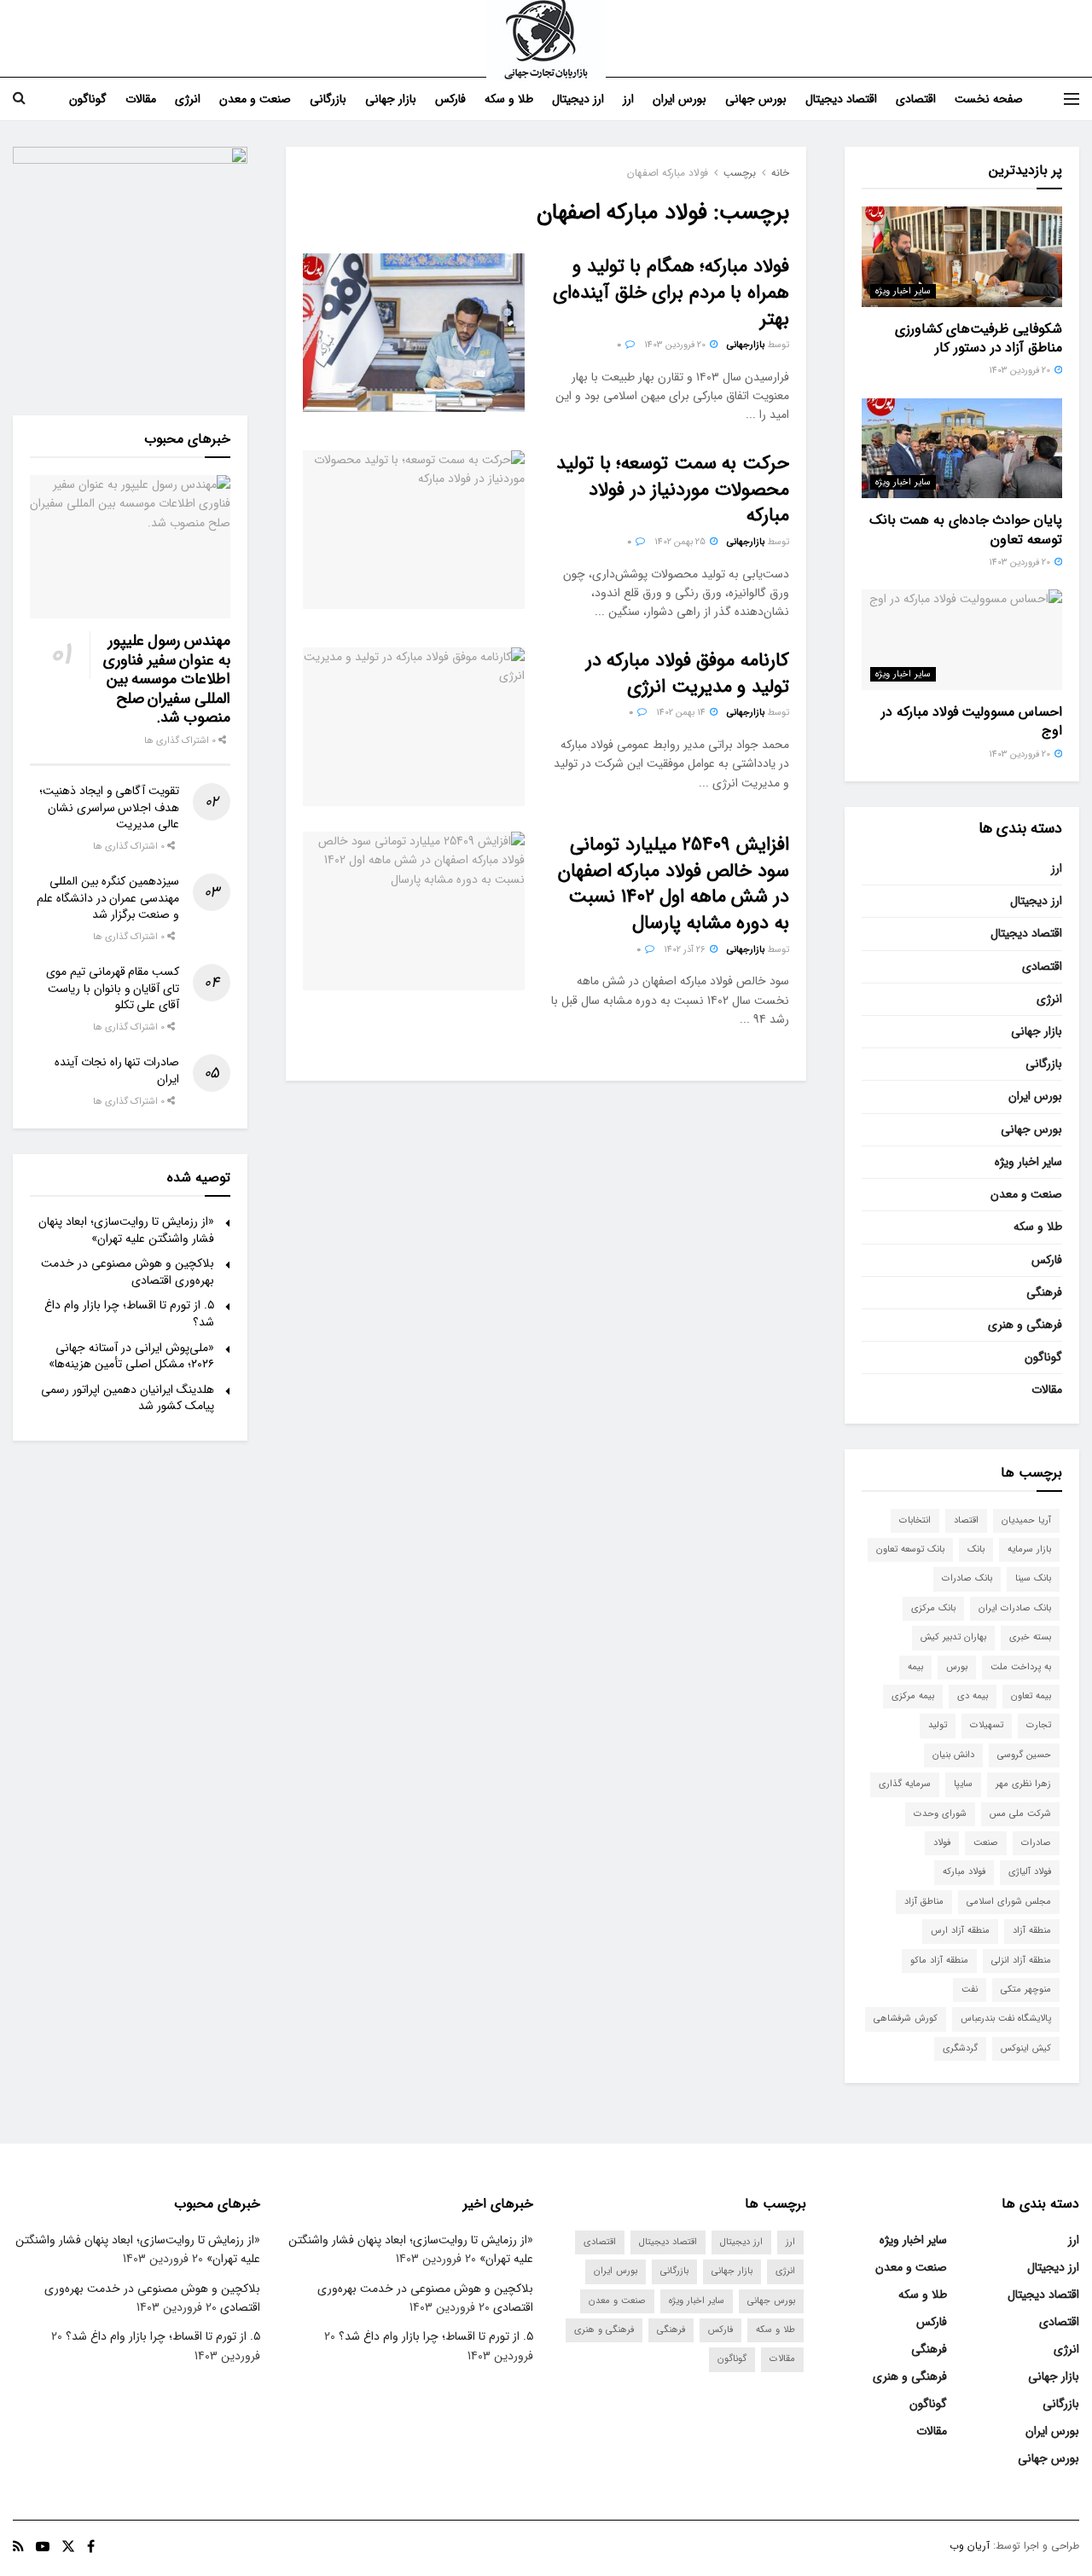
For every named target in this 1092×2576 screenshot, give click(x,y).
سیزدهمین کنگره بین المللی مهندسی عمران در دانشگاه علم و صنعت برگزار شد (108, 898)
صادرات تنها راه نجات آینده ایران (117, 1070)
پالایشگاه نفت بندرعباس (1006, 2019)
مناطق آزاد (924, 1902)
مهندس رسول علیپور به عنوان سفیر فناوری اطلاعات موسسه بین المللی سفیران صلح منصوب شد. (167, 679)
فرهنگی (1044, 1292)
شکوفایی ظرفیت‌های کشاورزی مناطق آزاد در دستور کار (979, 338)
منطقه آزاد (1032, 1931)
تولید (938, 1725)
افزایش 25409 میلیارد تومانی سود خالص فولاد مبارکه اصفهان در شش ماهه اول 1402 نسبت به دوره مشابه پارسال (674, 884)
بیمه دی (973, 1696)
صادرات (1036, 1843)
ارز (628, 99)
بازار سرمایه (1029, 1549)
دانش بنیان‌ (953, 1755)
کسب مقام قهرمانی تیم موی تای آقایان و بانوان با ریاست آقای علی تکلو (113, 988)
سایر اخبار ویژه (903, 291)
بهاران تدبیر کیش (953, 1637)
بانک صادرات (967, 1578)
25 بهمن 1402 (681, 542)
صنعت (986, 1843)
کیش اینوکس (1026, 2048)
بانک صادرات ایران (1015, 1608)
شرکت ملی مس (1020, 1814)
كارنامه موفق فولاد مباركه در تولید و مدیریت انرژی (688, 673)
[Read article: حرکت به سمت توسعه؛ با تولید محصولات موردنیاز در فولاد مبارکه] (414, 530)
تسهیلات (987, 1725)
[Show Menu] (1072, 99)
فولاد (942, 1843)
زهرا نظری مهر (1023, 1784)
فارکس (450, 99)
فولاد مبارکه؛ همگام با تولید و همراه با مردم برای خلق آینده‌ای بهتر (671, 293)
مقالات (141, 99)
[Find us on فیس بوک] (91, 2547)
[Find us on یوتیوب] (43, 2547)
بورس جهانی (756, 99)
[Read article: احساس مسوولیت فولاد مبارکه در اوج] (962, 640)
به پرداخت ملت (1021, 1667)
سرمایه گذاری (905, 1784)
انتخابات (915, 1520)
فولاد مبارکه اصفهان (668, 173)
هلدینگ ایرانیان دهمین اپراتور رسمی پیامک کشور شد (128, 1398)
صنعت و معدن (255, 99)
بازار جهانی (391, 99)
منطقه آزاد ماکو (939, 1961)
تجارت (1039, 1725)
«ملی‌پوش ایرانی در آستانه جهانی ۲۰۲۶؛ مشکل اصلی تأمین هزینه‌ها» (131, 1356)
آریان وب (970, 2546)
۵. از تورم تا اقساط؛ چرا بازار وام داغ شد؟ (129, 1314)
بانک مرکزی (933, 1608)
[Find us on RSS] (18, 2547)
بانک (976, 1549)
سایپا (963, 1784)
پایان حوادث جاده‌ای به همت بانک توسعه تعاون (966, 529)
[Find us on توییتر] (68, 2547)
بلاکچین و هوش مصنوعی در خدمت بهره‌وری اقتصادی (128, 1272)
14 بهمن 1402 (682, 713)
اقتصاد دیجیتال (841, 99)
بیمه (915, 1667)
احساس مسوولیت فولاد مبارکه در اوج (972, 721)
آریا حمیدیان (1026, 1520)
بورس (957, 1667)
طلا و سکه (509, 99)
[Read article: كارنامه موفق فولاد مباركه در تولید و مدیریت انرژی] (414, 727)
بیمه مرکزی (913, 1696)
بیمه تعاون (1031, 1696)
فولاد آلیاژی (1030, 1872)
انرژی (188, 99)
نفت (970, 1990)
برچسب (740, 173)
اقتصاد (966, 1520)
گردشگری (960, 2048)
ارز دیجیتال (578, 99)
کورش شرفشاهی (906, 2019)
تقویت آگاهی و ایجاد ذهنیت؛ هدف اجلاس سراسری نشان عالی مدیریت (109, 807)
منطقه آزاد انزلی (1021, 1961)
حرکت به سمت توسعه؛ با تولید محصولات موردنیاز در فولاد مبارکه (673, 490)
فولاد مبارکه (964, 1872)
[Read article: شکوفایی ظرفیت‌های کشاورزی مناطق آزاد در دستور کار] (962, 257)
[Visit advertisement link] (130, 264)
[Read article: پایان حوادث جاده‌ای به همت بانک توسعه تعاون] (962, 449)
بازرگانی (328, 99)
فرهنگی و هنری (1025, 1325)
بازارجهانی (746, 345)
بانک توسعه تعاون (910, 1549)
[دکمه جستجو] (19, 99)
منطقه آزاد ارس (960, 1931)
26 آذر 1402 (686, 950)
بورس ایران (680, 99)
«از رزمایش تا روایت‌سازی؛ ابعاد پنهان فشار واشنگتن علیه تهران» (126, 1230)
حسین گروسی (1024, 1755)
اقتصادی (916, 99)
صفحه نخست (989, 99)
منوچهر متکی (1026, 1990)
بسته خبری (1030, 1637)
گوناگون (88, 99)
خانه (780, 173)
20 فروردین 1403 (676, 345)
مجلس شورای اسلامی (1009, 1902)
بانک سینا (1033, 1578)
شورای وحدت (940, 1814)
